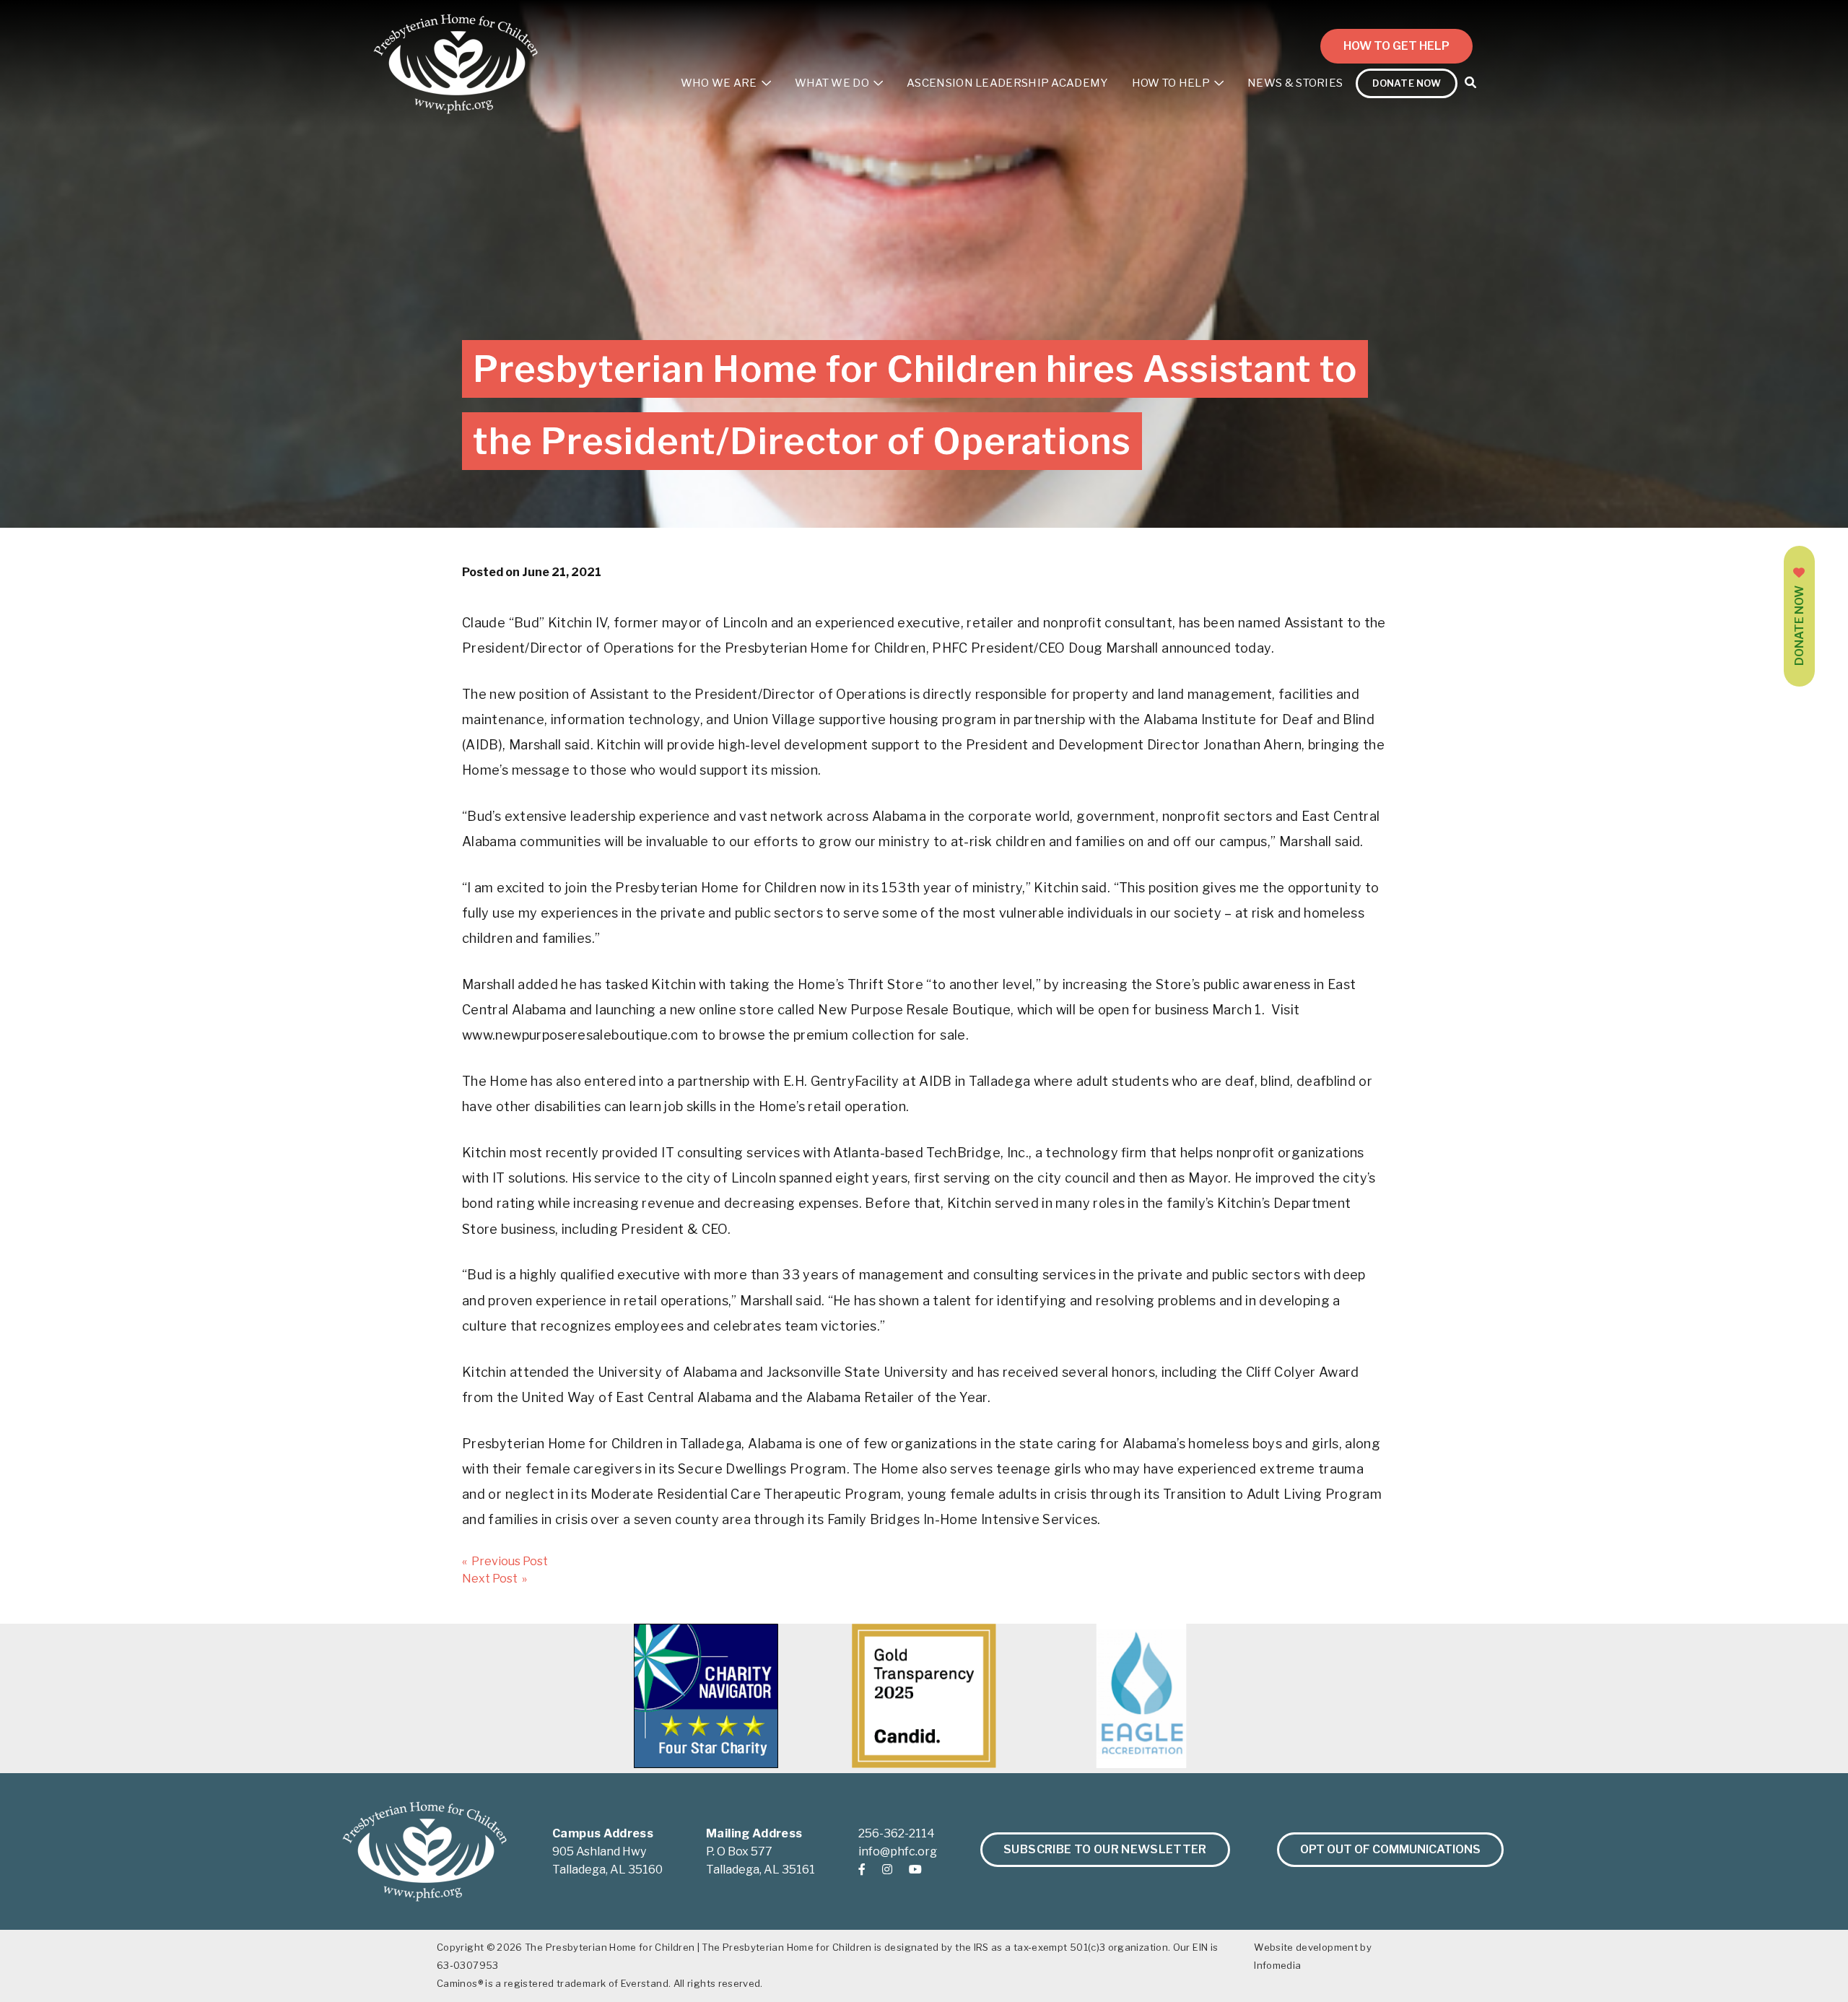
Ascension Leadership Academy (1007, 83)
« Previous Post (505, 1561)
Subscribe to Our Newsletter (1105, 1849)
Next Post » (494, 1579)
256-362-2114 (897, 1833)
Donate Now (1799, 626)
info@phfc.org (898, 1851)
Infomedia (1277, 1965)
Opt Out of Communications (1390, 1849)
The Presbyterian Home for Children (610, 1947)
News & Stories (1295, 83)
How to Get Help (1396, 46)
